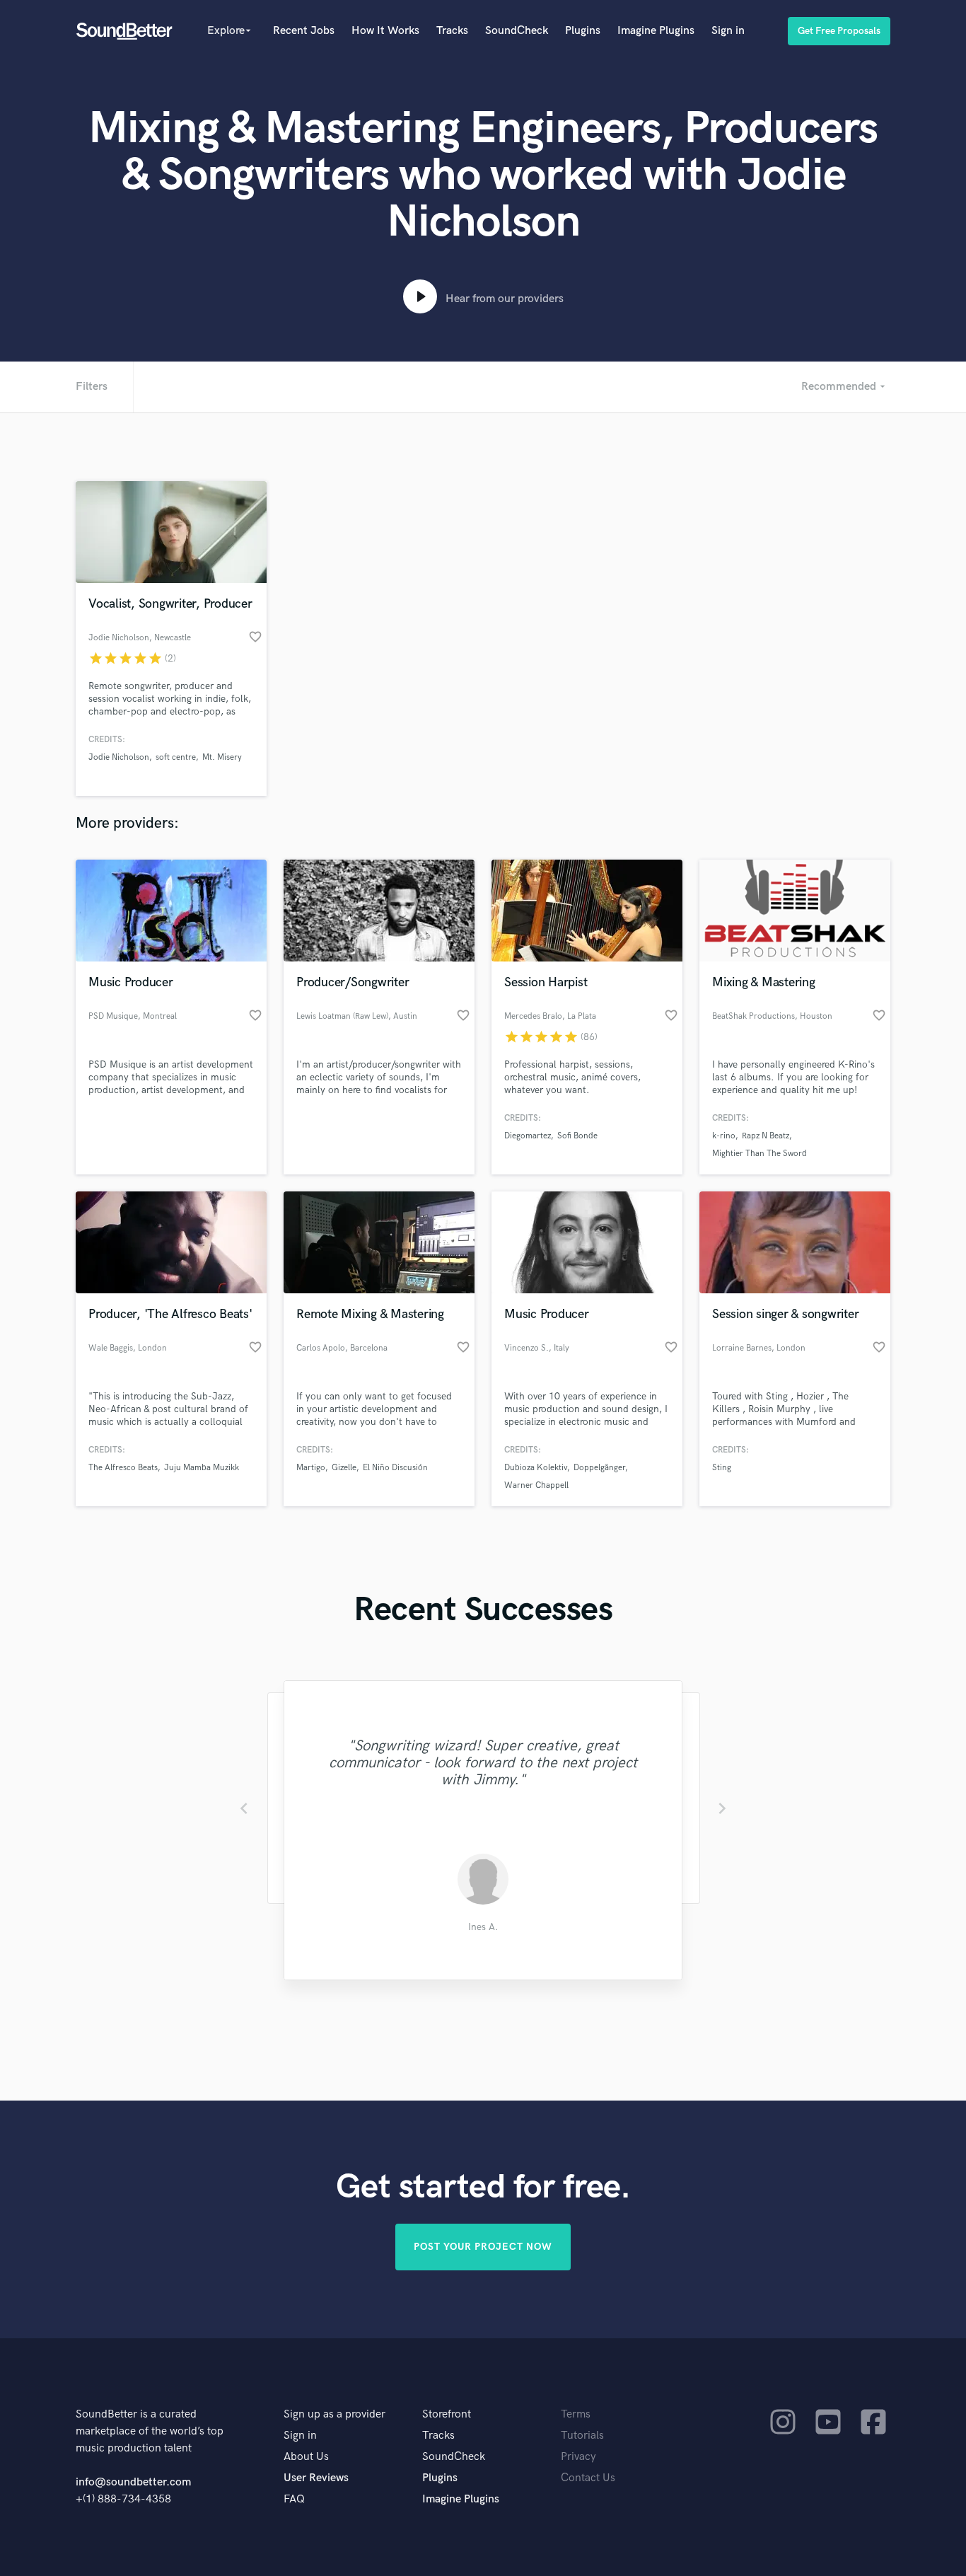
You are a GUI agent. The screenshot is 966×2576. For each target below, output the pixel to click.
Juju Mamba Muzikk (202, 1468)
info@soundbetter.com (133, 2482)
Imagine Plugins (656, 31)
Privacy (578, 2457)
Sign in (728, 31)
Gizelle (344, 1468)
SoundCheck (517, 31)
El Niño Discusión (395, 1468)
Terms (576, 2414)
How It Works (385, 31)
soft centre (176, 757)
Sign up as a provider (334, 2414)
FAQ (294, 2499)
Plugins (583, 31)
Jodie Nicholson (119, 757)
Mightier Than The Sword (760, 1154)
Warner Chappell (536, 1485)
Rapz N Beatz (766, 1136)
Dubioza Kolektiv (536, 1468)
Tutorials (582, 2436)
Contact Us (588, 2478)
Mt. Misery (222, 757)
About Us (306, 2457)
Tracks (452, 31)
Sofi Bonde (577, 1136)
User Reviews (316, 2478)
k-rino (724, 1136)
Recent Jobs (304, 31)
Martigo (311, 1468)
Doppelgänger (599, 1468)
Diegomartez (528, 1136)
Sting (722, 1468)
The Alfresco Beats (123, 1468)
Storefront (447, 2414)
